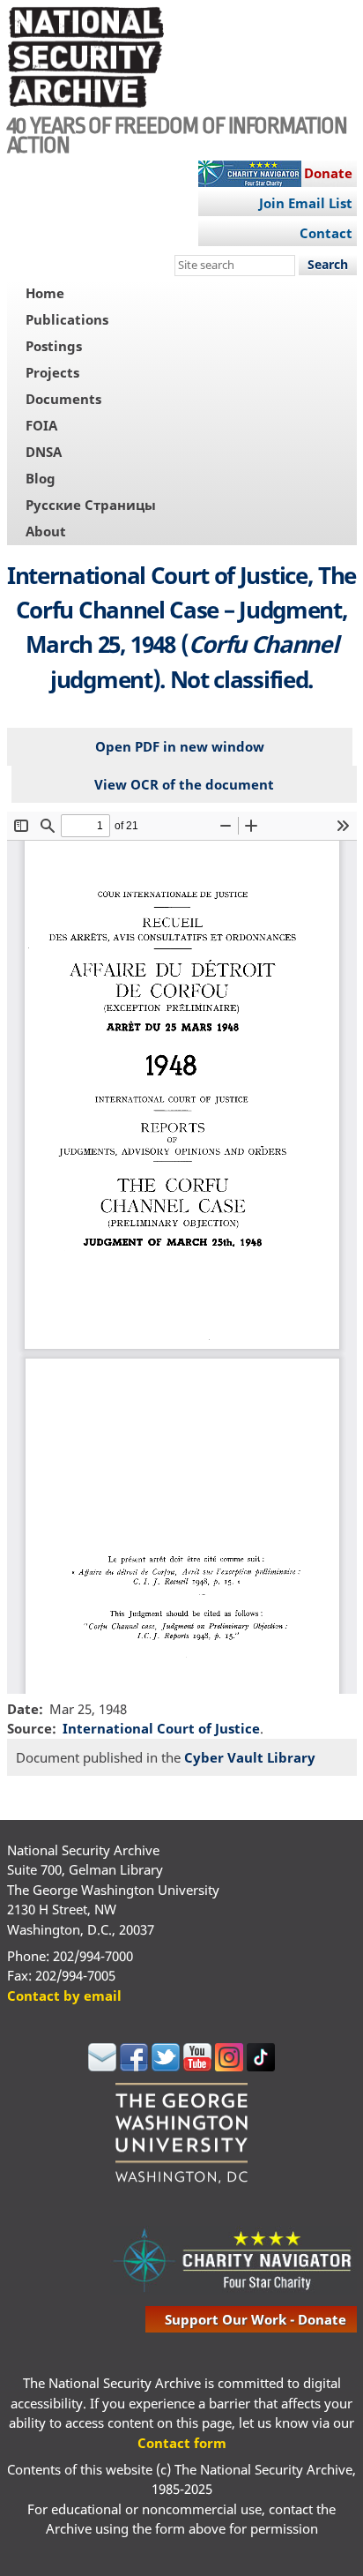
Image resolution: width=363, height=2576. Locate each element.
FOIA (41, 425)
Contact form (182, 2443)
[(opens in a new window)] (102, 2066)
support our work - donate (256, 2319)
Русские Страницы (91, 505)
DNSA (44, 452)
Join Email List (306, 203)
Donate (328, 173)
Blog (41, 478)
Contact (326, 233)
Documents (63, 399)
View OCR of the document (184, 784)
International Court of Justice (161, 1728)
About (46, 531)
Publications (67, 319)
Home (45, 293)
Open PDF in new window (180, 746)
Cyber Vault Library (250, 1757)
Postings (54, 346)
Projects (52, 372)
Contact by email (64, 1996)
